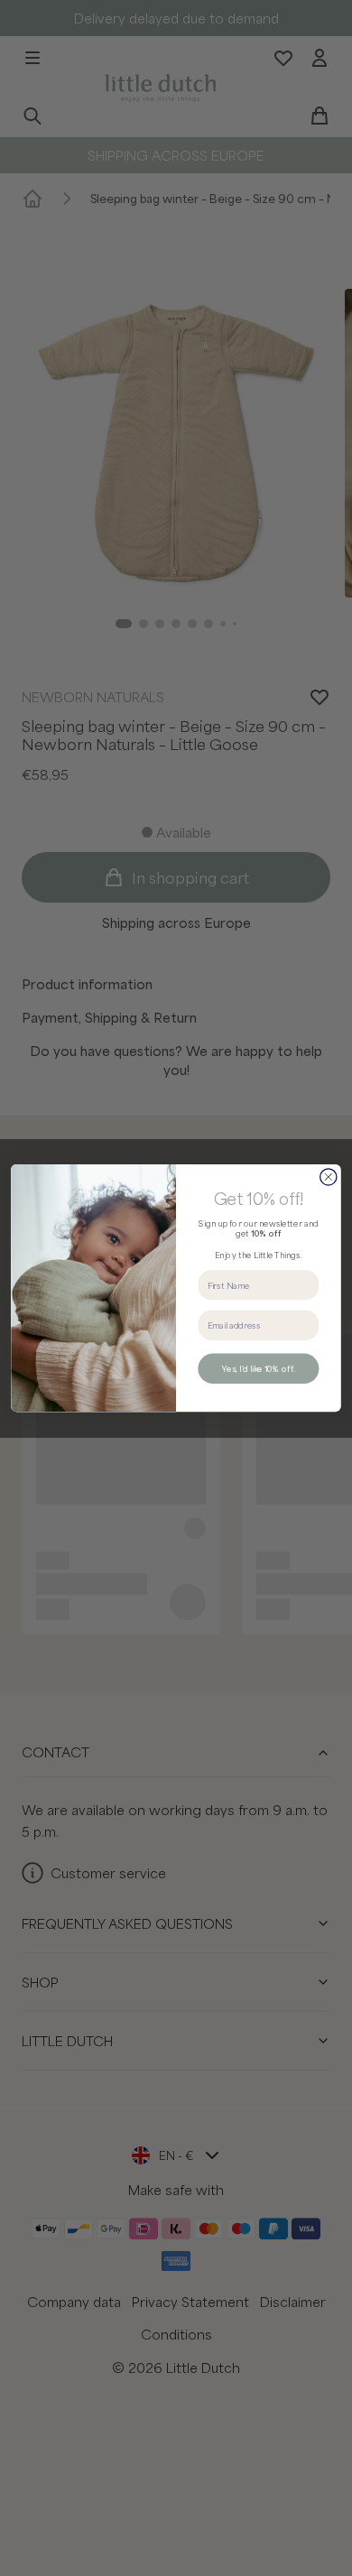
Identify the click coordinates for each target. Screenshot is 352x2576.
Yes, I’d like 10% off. (258, 1369)
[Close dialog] (329, 1177)
